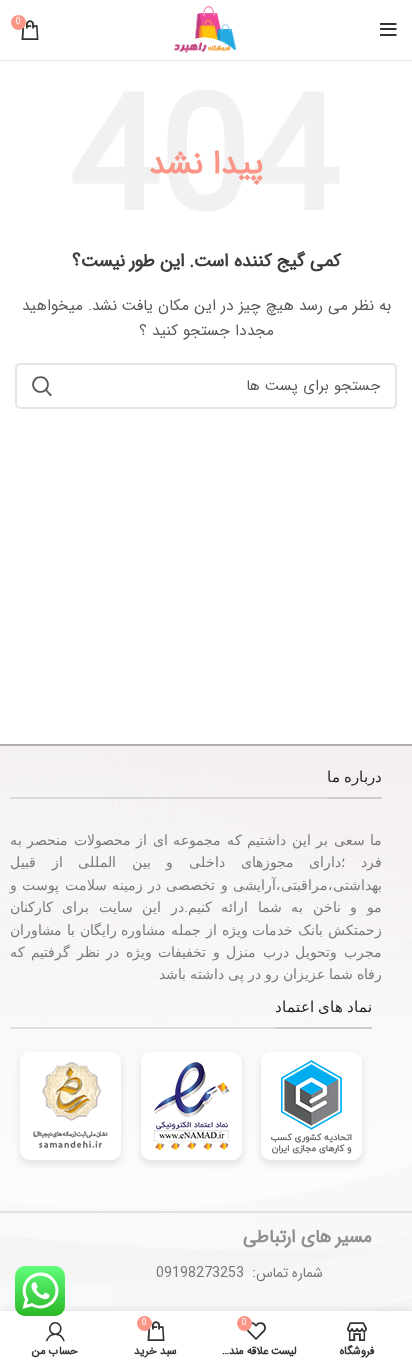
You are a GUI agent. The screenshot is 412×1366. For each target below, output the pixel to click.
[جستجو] (42, 386)
